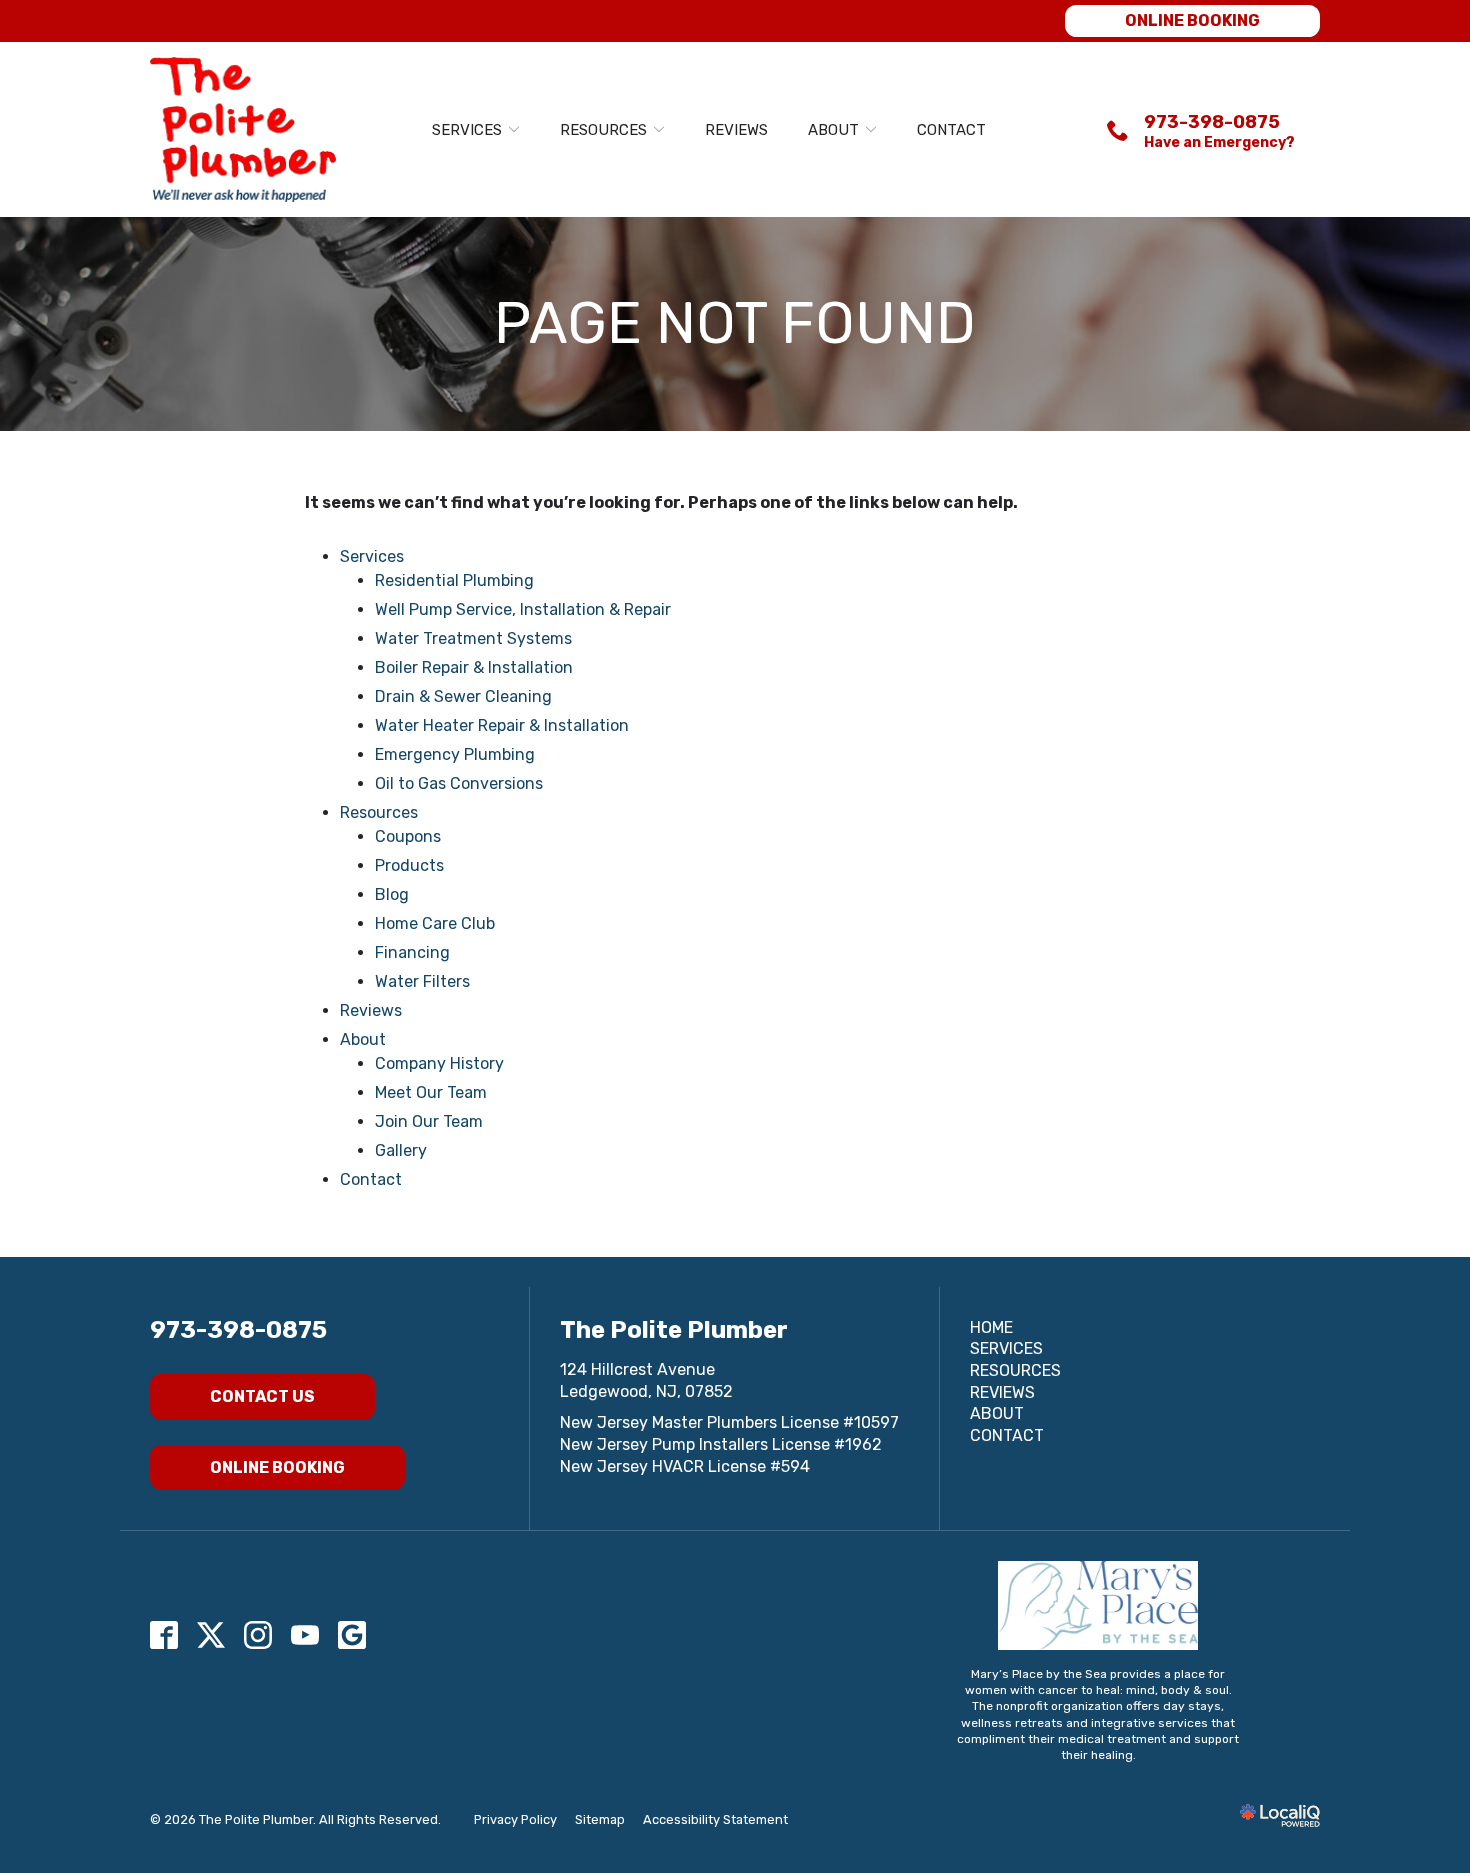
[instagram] (258, 1634)
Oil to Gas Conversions (459, 783)
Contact (951, 130)
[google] (352, 1634)
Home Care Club (435, 923)
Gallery (401, 1150)
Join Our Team (429, 1121)
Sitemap (600, 1819)
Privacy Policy (515, 1819)
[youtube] (305, 1634)
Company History (439, 1063)
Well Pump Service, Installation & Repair (523, 609)
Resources (603, 130)
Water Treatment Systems (473, 638)
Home (991, 1327)
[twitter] (211, 1634)
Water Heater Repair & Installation (502, 725)
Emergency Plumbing (455, 754)
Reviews (736, 130)
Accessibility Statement (715, 1819)
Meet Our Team (431, 1092)
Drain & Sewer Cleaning (463, 696)
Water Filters (422, 981)
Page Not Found (735, 324)
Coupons (408, 836)
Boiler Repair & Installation (474, 667)
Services (467, 130)
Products (409, 865)
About (833, 130)
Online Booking (1192, 20)
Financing (412, 952)
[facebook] (164, 1634)
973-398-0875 (238, 1330)
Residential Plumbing (454, 580)
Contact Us (262, 1396)
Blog (392, 894)
